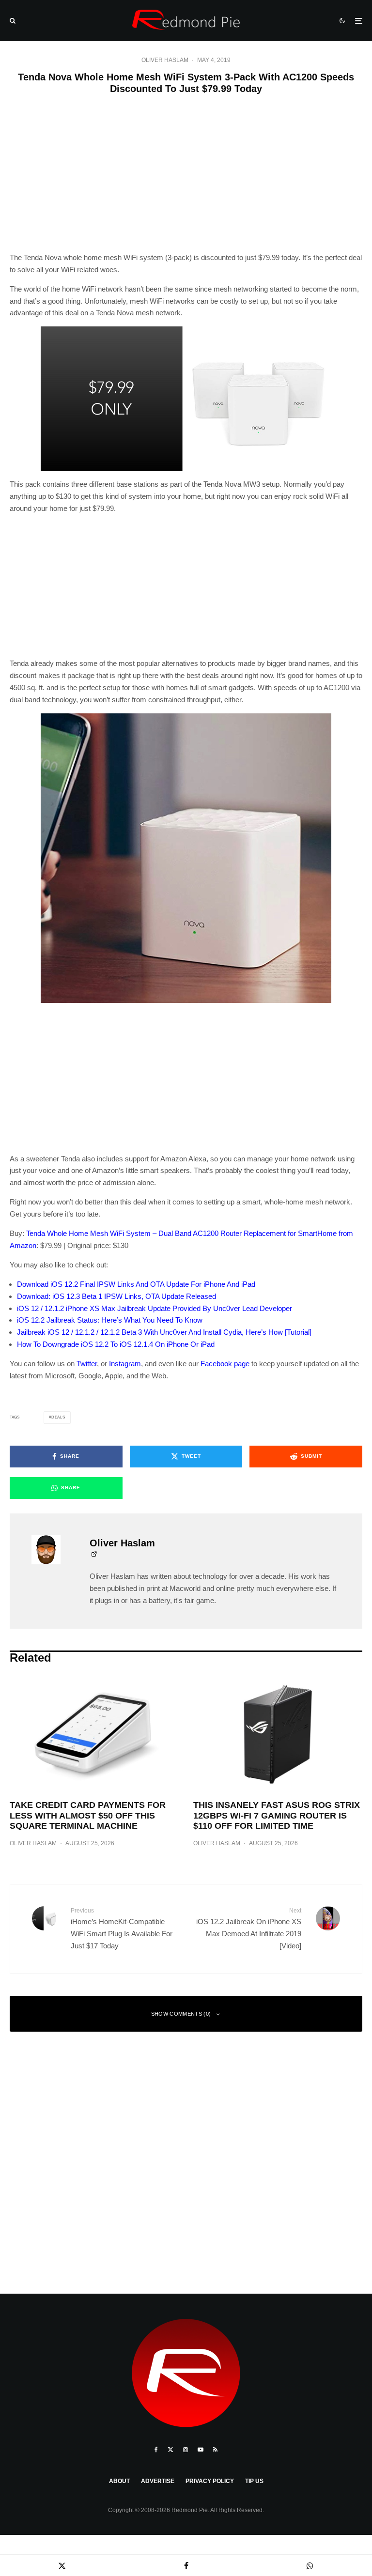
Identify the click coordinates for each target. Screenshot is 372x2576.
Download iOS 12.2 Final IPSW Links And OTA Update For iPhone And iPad (136, 1284)
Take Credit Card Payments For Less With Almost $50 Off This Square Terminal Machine (88, 1815)
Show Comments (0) (181, 2014)
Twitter (87, 1364)
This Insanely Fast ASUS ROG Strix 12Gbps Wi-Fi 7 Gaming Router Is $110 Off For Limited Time (277, 1815)
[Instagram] (186, 2450)
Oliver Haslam (165, 60)
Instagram (125, 1364)
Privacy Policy (210, 2481)
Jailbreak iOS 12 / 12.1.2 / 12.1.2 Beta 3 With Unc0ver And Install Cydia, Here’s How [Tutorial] (164, 1332)
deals (58, 1417)
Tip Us (254, 2481)
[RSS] (215, 2450)
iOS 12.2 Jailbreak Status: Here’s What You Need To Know (110, 1320)
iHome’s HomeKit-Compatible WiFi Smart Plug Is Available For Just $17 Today (122, 1928)
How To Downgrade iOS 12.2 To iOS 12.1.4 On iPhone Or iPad (116, 1344)
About (119, 2481)
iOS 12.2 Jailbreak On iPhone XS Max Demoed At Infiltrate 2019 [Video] (249, 1928)
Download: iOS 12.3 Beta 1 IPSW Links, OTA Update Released (116, 1296)
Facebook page (225, 1364)
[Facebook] (156, 2450)
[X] (170, 2450)
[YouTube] (201, 2450)
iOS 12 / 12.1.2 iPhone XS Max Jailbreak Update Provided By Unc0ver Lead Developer (155, 1308)
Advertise (158, 2481)
